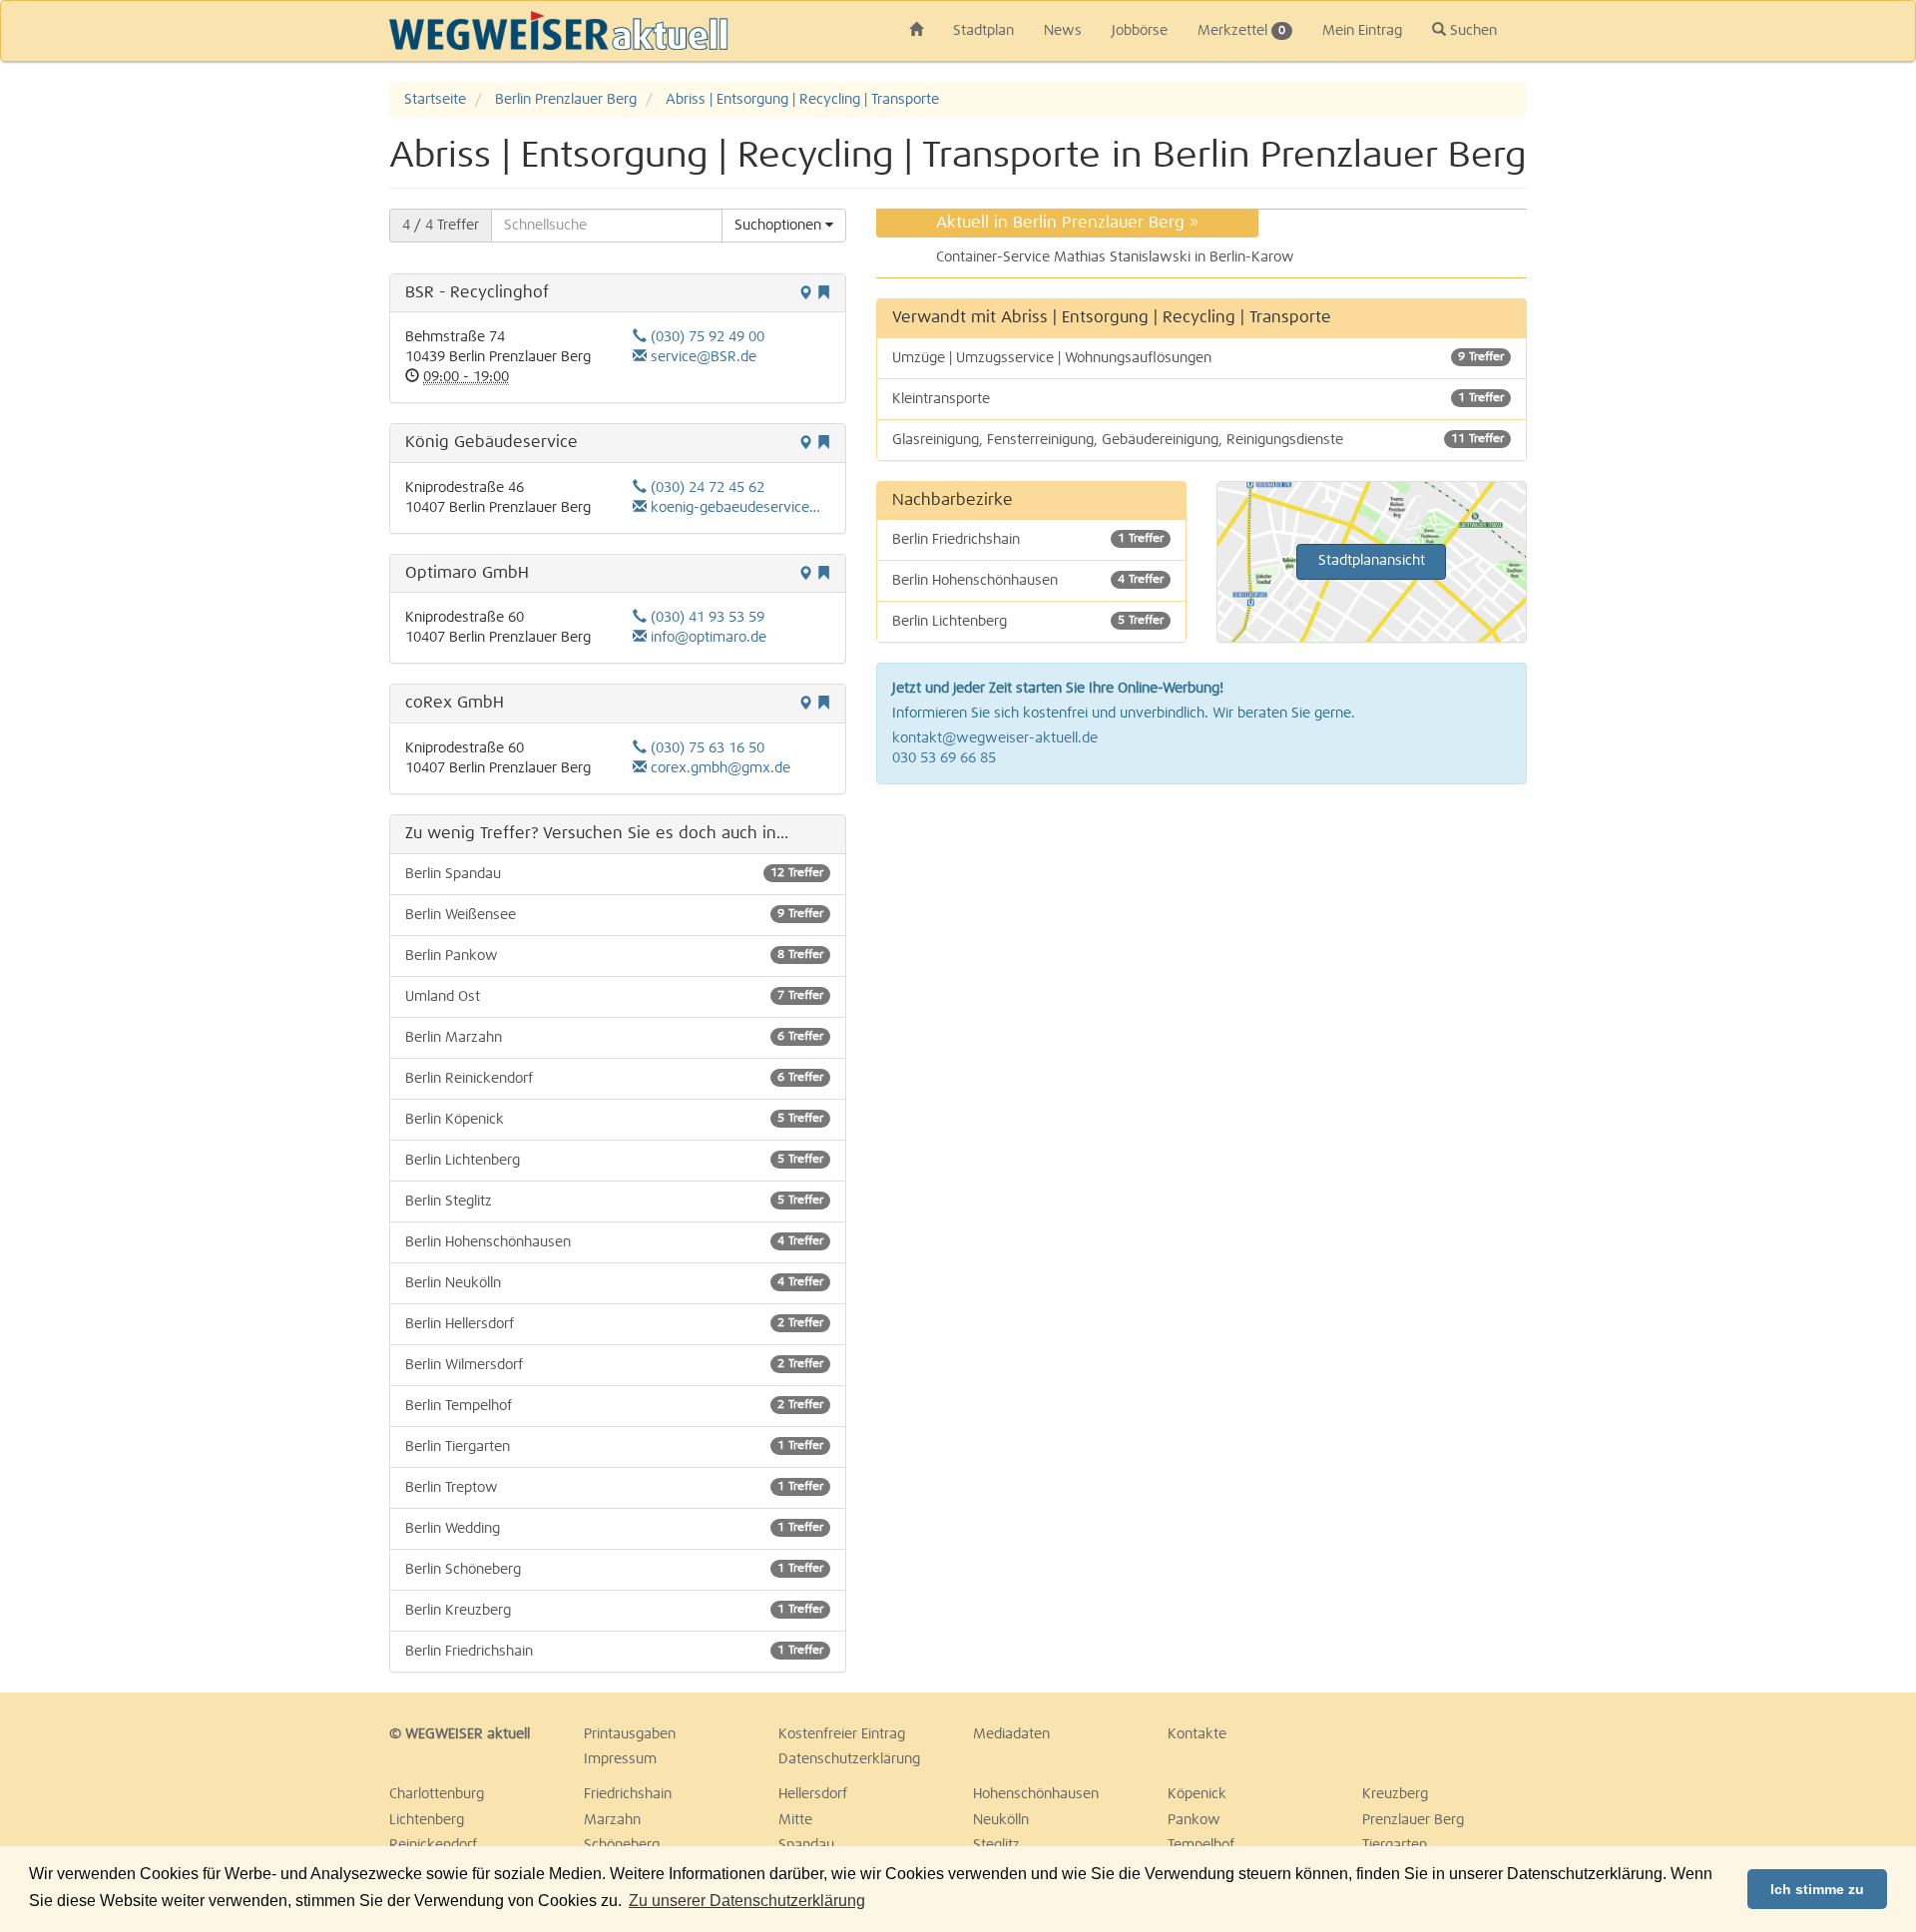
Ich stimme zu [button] (1817, 1889)
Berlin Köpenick (614, 1120)
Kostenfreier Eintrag (842, 1734)
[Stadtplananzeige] (805, 294)
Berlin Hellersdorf (614, 1324)
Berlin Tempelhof (614, 1406)
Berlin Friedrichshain (614, 1652)
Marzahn (612, 1820)
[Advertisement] (1806, 381)
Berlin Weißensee (614, 915)
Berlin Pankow (614, 956)
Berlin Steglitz (614, 1202)
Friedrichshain (628, 1794)
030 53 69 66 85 (944, 758)
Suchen (1471, 31)
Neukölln (1001, 1820)
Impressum (620, 1759)
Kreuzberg (1395, 1794)
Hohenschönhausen (1036, 1794)
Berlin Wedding (614, 1529)
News (1063, 31)
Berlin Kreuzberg (614, 1611)
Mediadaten (1011, 1734)
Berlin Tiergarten (614, 1447)
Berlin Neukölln (614, 1283)
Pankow (1194, 1820)
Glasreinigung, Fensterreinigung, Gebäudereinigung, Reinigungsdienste (1198, 440)
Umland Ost (614, 997)
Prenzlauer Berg (1413, 1820)
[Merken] (823, 294)
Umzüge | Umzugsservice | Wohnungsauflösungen (1198, 358)
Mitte (795, 1820)
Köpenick (1197, 1794)
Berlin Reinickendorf (614, 1079)
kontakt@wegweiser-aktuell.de (995, 738)
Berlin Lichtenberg (614, 1161)
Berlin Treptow (614, 1488)
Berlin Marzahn (614, 1038)
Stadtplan (983, 31)
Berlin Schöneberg (614, 1570)
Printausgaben (630, 1734)
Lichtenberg (427, 1820)
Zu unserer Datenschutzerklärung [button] (747, 1901)
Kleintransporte (1198, 399)
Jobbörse (1140, 31)
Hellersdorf (813, 1794)
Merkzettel (1241, 31)
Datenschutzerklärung (849, 1759)
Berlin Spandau (614, 874)
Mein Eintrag (1362, 31)
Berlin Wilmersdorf (614, 1365)
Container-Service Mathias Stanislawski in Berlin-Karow (1115, 257)
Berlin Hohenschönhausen (614, 1242)
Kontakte (1197, 1734)
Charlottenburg (437, 1794)
